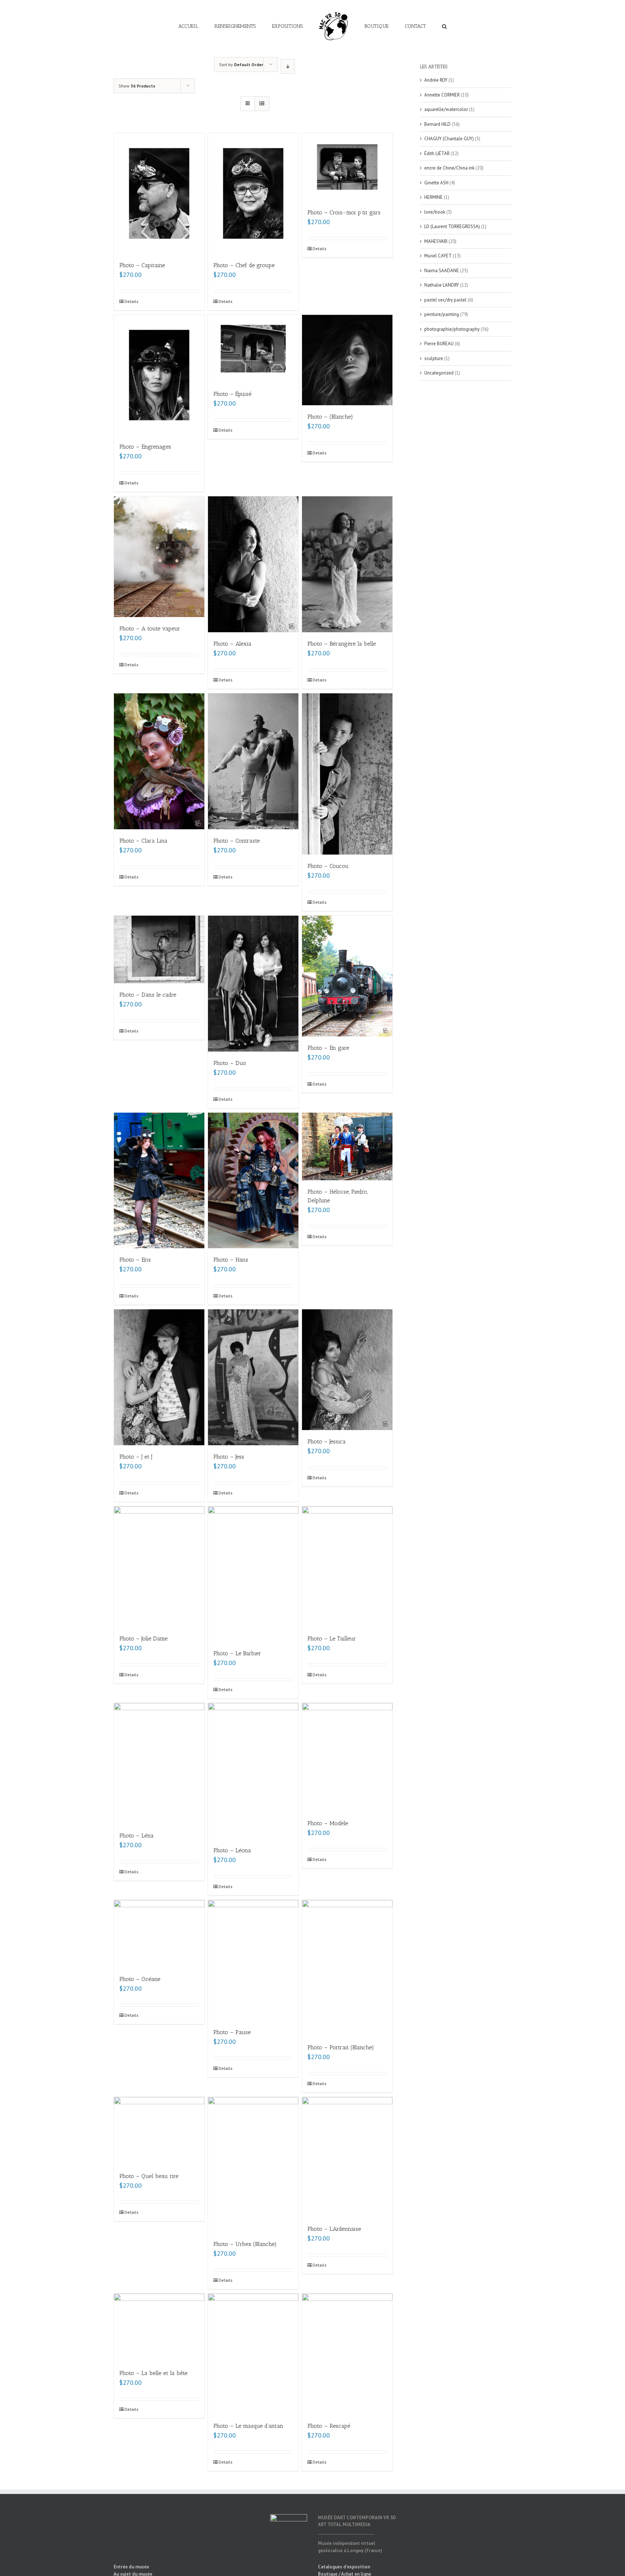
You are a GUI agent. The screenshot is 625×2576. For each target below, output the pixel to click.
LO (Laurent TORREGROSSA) (452, 226)
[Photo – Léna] (159, 1763)
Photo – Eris (135, 1260)
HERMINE (433, 197)
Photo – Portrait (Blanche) (341, 2047)
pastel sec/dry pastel (445, 300)
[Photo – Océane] (159, 1934)
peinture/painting (442, 314)
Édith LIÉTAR (437, 153)
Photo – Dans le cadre (148, 995)
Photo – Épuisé (232, 394)
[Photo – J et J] (159, 1377)
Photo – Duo (230, 1063)
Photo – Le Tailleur (332, 1638)
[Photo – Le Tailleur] (347, 1567)
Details (131, 301)
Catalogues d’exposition (344, 2567)
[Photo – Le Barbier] (253, 1574)
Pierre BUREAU (439, 344)
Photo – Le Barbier (237, 1653)
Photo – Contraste (237, 841)
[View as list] (262, 104)
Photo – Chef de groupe (244, 265)
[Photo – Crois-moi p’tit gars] (347, 167)
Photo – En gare (328, 1048)
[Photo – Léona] (253, 1771)
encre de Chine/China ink (449, 168)
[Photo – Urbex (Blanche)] (253, 2165)
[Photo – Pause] (253, 1960)
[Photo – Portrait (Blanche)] (347, 1968)
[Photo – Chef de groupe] (253, 193)
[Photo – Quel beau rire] (159, 2131)
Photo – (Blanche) (330, 417)
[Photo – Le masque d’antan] (253, 2354)
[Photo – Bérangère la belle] (347, 564)
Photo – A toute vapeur (150, 628)
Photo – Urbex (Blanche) (245, 2244)
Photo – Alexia (232, 644)
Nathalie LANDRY (442, 285)
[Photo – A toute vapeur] (159, 557)
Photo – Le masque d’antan (248, 2426)
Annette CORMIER (442, 95)
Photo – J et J (136, 1457)
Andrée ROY (436, 80)
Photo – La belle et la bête (153, 2373)
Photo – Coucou (328, 866)
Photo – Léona (232, 1850)
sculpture (434, 358)
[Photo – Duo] (253, 984)
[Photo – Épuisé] (253, 349)
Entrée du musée (131, 2567)
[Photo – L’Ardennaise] (347, 2157)
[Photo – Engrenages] (159, 375)
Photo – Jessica (327, 1441)
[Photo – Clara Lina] (159, 761)
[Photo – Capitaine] (159, 193)
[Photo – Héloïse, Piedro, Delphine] (347, 1147)
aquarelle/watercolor (446, 109)
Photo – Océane (140, 1979)
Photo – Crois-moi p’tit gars (344, 212)
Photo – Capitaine (142, 265)
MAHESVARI (436, 241)
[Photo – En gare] (347, 976)
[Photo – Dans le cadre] (159, 949)
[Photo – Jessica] (347, 1370)
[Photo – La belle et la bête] (159, 2328)
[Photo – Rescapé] (347, 2354)
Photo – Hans (231, 1260)
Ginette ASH (436, 183)
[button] (418, 26)
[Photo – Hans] (253, 1181)
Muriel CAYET (438, 256)
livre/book (435, 212)
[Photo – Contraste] (253, 761)
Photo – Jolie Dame (143, 1638)
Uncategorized (439, 373)
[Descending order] (288, 66)
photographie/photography (452, 329)
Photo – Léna (137, 1835)
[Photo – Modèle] (347, 1757)
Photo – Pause (232, 2032)
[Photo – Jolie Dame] (159, 1567)
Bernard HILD (437, 124)
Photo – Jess (229, 1457)
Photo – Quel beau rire (149, 2176)
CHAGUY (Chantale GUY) (449, 139)
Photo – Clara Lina (143, 841)
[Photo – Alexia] (253, 564)
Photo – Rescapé (329, 2426)
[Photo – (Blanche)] (347, 360)
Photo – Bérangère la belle (342, 644)
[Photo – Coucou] (347, 774)
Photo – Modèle (328, 1823)
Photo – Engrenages (145, 447)
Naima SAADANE (442, 271)
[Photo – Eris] (159, 1181)
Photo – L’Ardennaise (334, 2229)
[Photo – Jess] (253, 1377)
